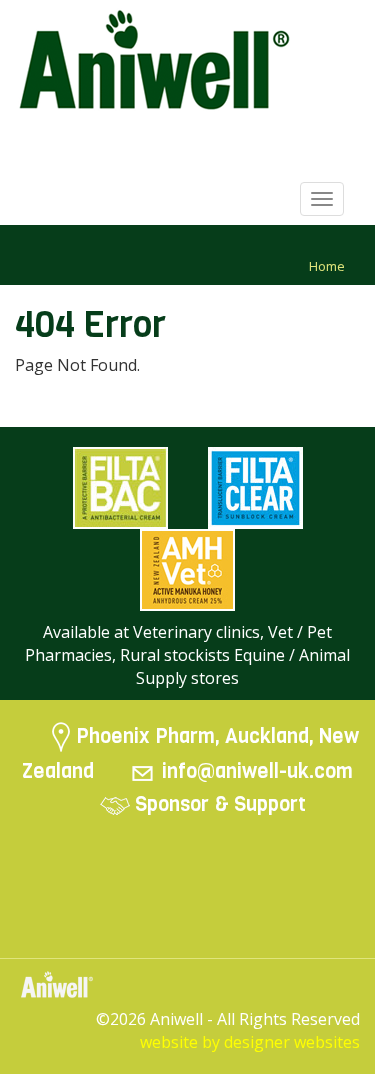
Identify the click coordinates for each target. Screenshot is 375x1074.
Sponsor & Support (220, 803)
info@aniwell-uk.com (257, 771)
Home (327, 266)
